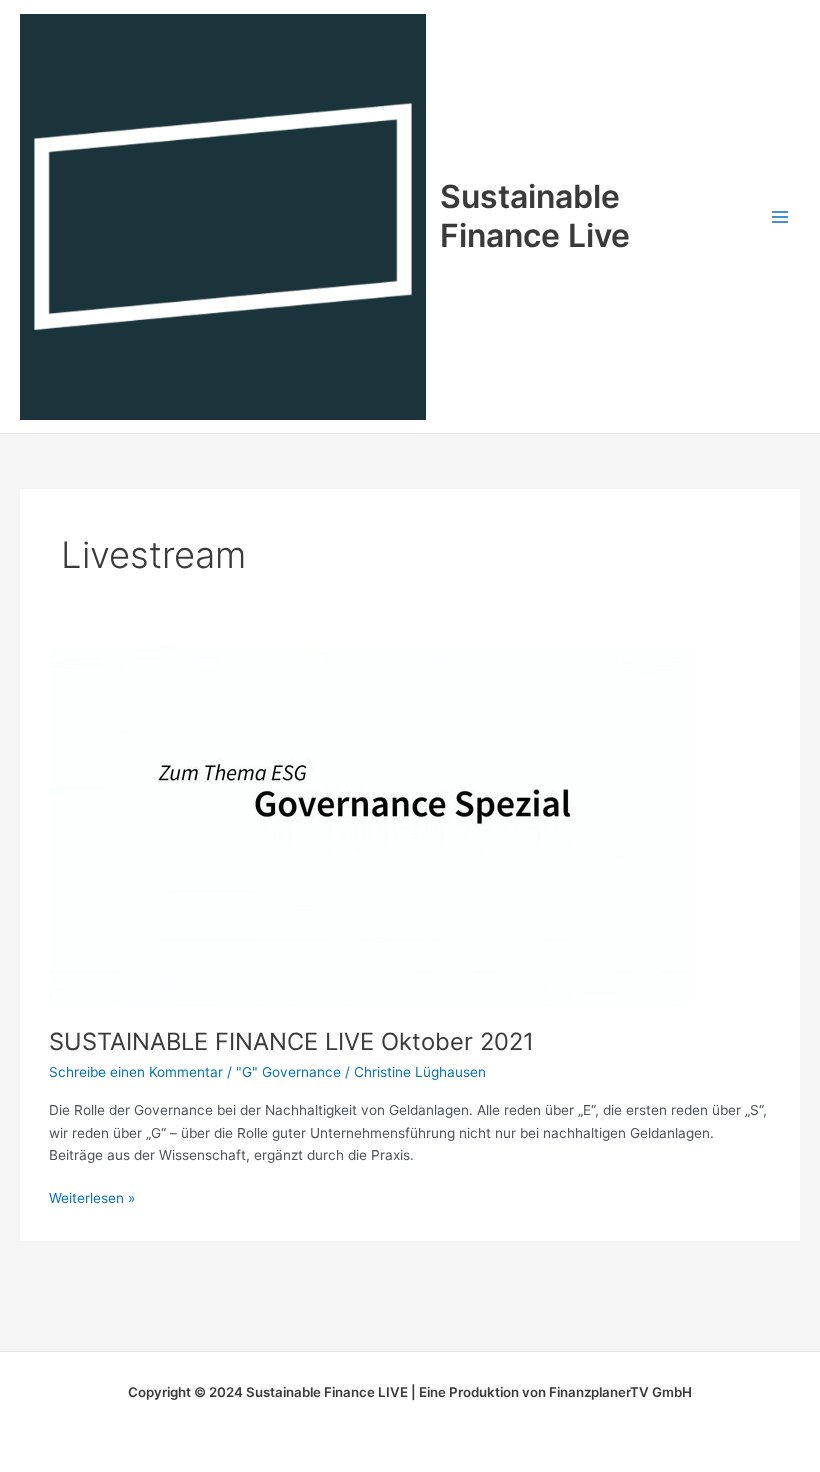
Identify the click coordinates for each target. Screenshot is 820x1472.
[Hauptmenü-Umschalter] (780, 216)
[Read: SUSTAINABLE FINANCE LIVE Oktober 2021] (369, 826)
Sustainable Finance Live (535, 215)
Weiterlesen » (92, 1196)
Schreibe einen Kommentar (136, 1072)
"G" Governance (288, 1072)
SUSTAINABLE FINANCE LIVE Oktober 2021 (291, 1041)
